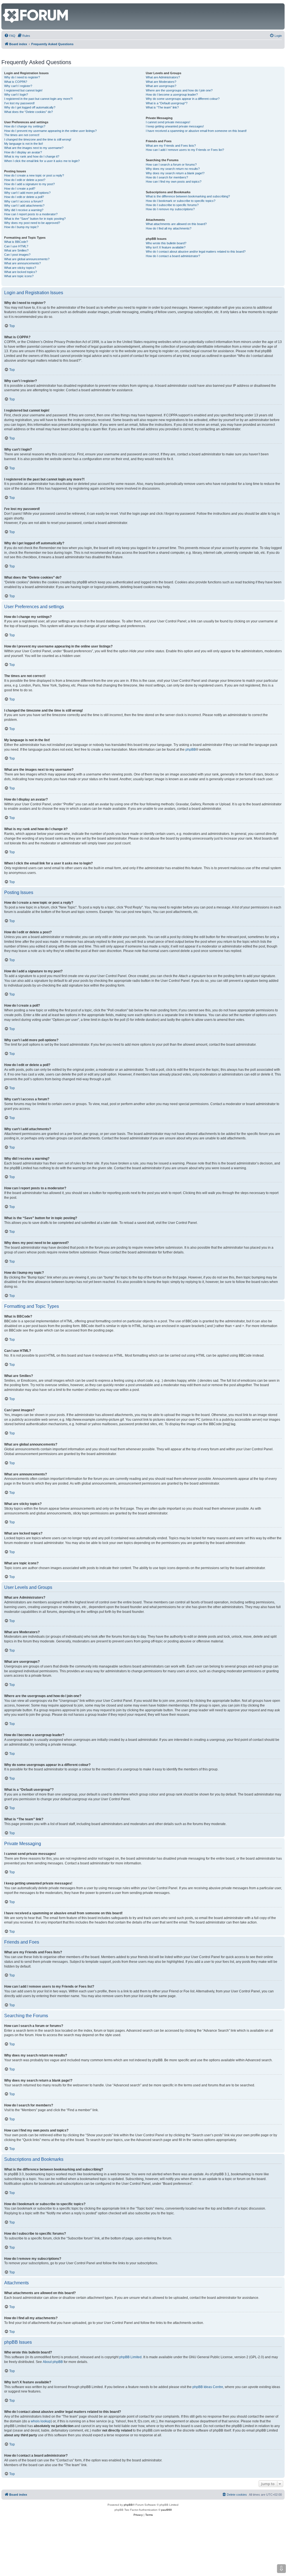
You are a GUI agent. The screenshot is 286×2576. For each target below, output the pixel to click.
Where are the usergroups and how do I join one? (179, 90)
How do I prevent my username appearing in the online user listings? (50, 131)
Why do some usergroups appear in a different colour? (183, 99)
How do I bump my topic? (21, 227)
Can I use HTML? (16, 246)
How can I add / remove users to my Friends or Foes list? (185, 150)
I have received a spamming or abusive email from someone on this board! (196, 131)
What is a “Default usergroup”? (167, 103)
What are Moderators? (161, 82)
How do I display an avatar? (23, 152)
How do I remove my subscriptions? (170, 209)
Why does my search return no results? (173, 169)
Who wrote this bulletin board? (166, 243)
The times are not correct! (22, 135)
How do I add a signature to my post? (29, 184)
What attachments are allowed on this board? (176, 224)
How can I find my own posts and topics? (174, 182)
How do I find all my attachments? (169, 228)
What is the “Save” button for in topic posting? (35, 219)
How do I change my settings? (25, 126)
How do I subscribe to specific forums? (172, 205)
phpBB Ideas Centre (208, 2387)
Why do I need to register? (22, 77)
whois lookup (41, 2421)
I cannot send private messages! (168, 122)
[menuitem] (10, 36)
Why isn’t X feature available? (166, 247)
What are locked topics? (21, 272)
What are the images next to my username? (34, 148)
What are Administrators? (163, 77)
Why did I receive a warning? (24, 210)
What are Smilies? (16, 250)
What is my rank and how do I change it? (32, 156)
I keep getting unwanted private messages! (175, 126)
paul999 (166, 2510)
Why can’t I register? (18, 86)
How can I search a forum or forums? (171, 165)
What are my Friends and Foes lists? (171, 146)
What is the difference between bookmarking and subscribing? (188, 196)
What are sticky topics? (20, 268)
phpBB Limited (130, 2357)
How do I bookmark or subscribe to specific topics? (181, 201)
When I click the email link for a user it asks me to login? (42, 161)
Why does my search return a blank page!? (175, 173)
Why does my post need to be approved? (32, 223)
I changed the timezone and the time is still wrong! (38, 139)
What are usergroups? (161, 86)
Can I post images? (17, 255)
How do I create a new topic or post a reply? (34, 175)
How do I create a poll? (20, 189)
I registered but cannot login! (23, 90)
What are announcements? (22, 263)
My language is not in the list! (24, 144)
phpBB (191, 750)
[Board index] (6, 6)
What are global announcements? (27, 259)
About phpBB (53, 2362)
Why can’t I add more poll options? (27, 193)
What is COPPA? (16, 82)
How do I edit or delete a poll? (24, 197)
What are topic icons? (19, 276)
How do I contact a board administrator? (173, 256)
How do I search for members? (167, 177)
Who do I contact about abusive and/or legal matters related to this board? (196, 252)
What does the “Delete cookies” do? (28, 112)
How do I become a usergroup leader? (172, 95)
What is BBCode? (16, 242)
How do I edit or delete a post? (25, 180)
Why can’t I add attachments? (24, 206)
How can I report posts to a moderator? (31, 214)
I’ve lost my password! (19, 103)
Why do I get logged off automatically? (30, 107)
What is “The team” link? (162, 107)
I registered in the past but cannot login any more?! (38, 99)
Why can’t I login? (16, 95)
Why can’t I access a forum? (24, 201)
